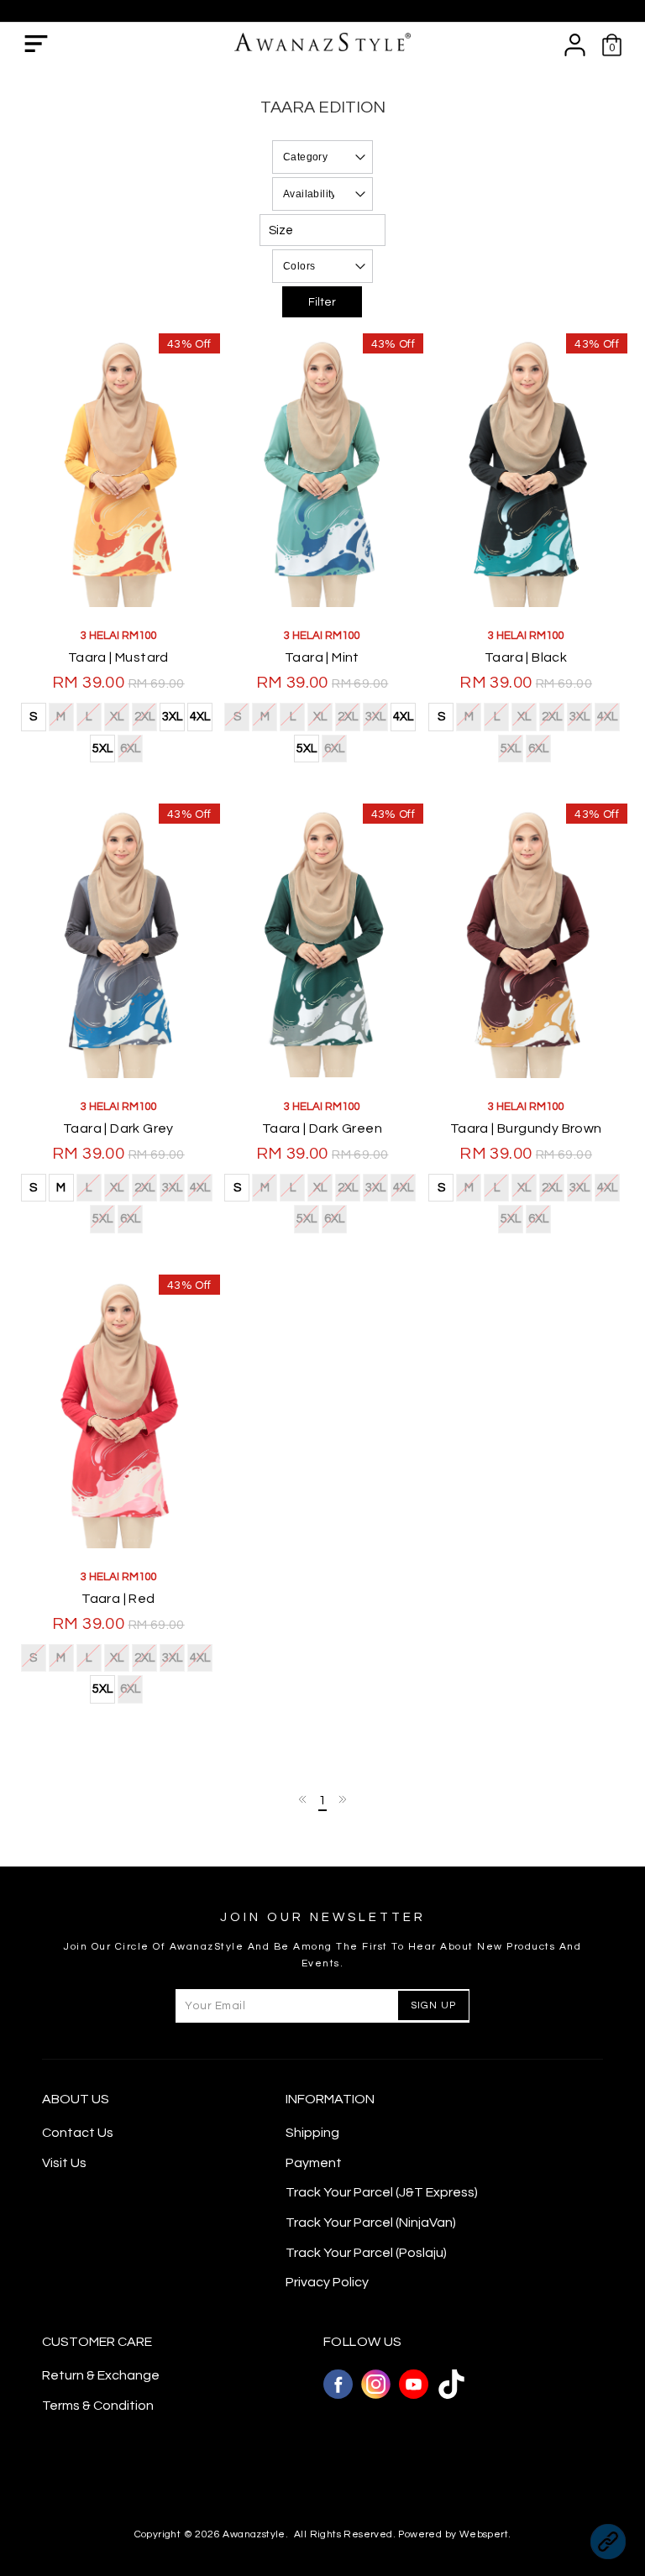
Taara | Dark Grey (118, 1128)
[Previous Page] (303, 1799)
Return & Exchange (101, 2375)
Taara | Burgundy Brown (526, 1128)
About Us (76, 2099)
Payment (314, 2163)
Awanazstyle (254, 2534)
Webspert (484, 2534)
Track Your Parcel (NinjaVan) (371, 2223)
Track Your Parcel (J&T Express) (382, 2192)
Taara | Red (118, 1599)
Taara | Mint (322, 657)
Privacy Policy (327, 2282)
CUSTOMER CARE (97, 2342)
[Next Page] (342, 1799)
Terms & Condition (98, 2406)
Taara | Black (526, 657)
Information (330, 2099)
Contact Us (78, 2133)
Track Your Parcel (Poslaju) (366, 2253)
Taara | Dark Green (322, 1128)
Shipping (312, 2133)
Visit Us (64, 2163)
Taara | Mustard (118, 657)
